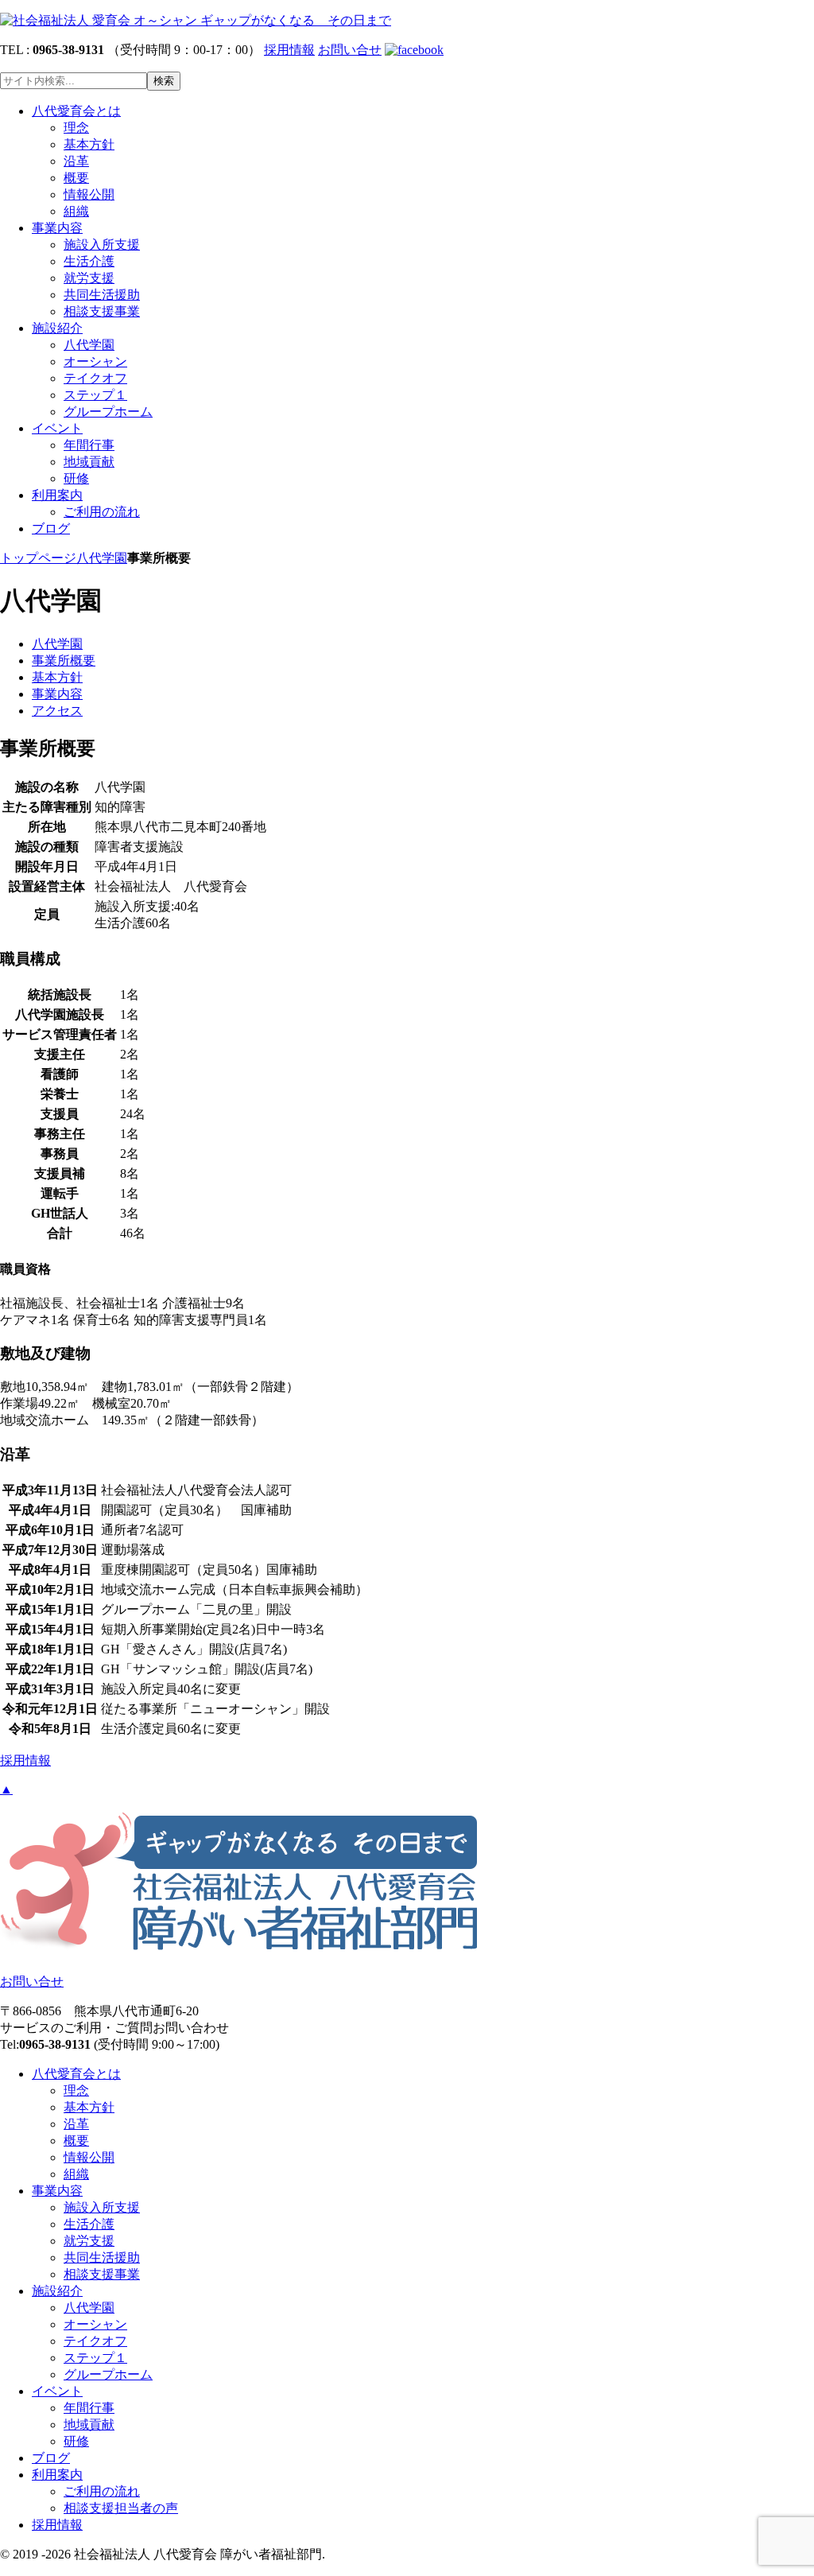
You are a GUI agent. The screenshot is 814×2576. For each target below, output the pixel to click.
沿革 (76, 161)
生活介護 (89, 261)
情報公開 (89, 194)
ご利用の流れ (102, 512)
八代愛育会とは (76, 111)
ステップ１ (95, 395)
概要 (76, 178)
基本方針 (89, 144)
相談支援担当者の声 (121, 2508)
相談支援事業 (102, 311)
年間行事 (89, 445)
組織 (76, 211)
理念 (76, 128)
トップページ (38, 558)
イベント (57, 428)
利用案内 (57, 495)
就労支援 (89, 278)
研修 (76, 478)
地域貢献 (89, 462)
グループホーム (108, 412)
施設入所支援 (102, 245)
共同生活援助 (102, 295)
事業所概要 (64, 661)
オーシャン (95, 361)
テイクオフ (95, 378)
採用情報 (289, 50)
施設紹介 (57, 328)
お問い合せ (350, 50)
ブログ (51, 528)
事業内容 (57, 228)
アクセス (57, 711)
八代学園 (89, 345)
